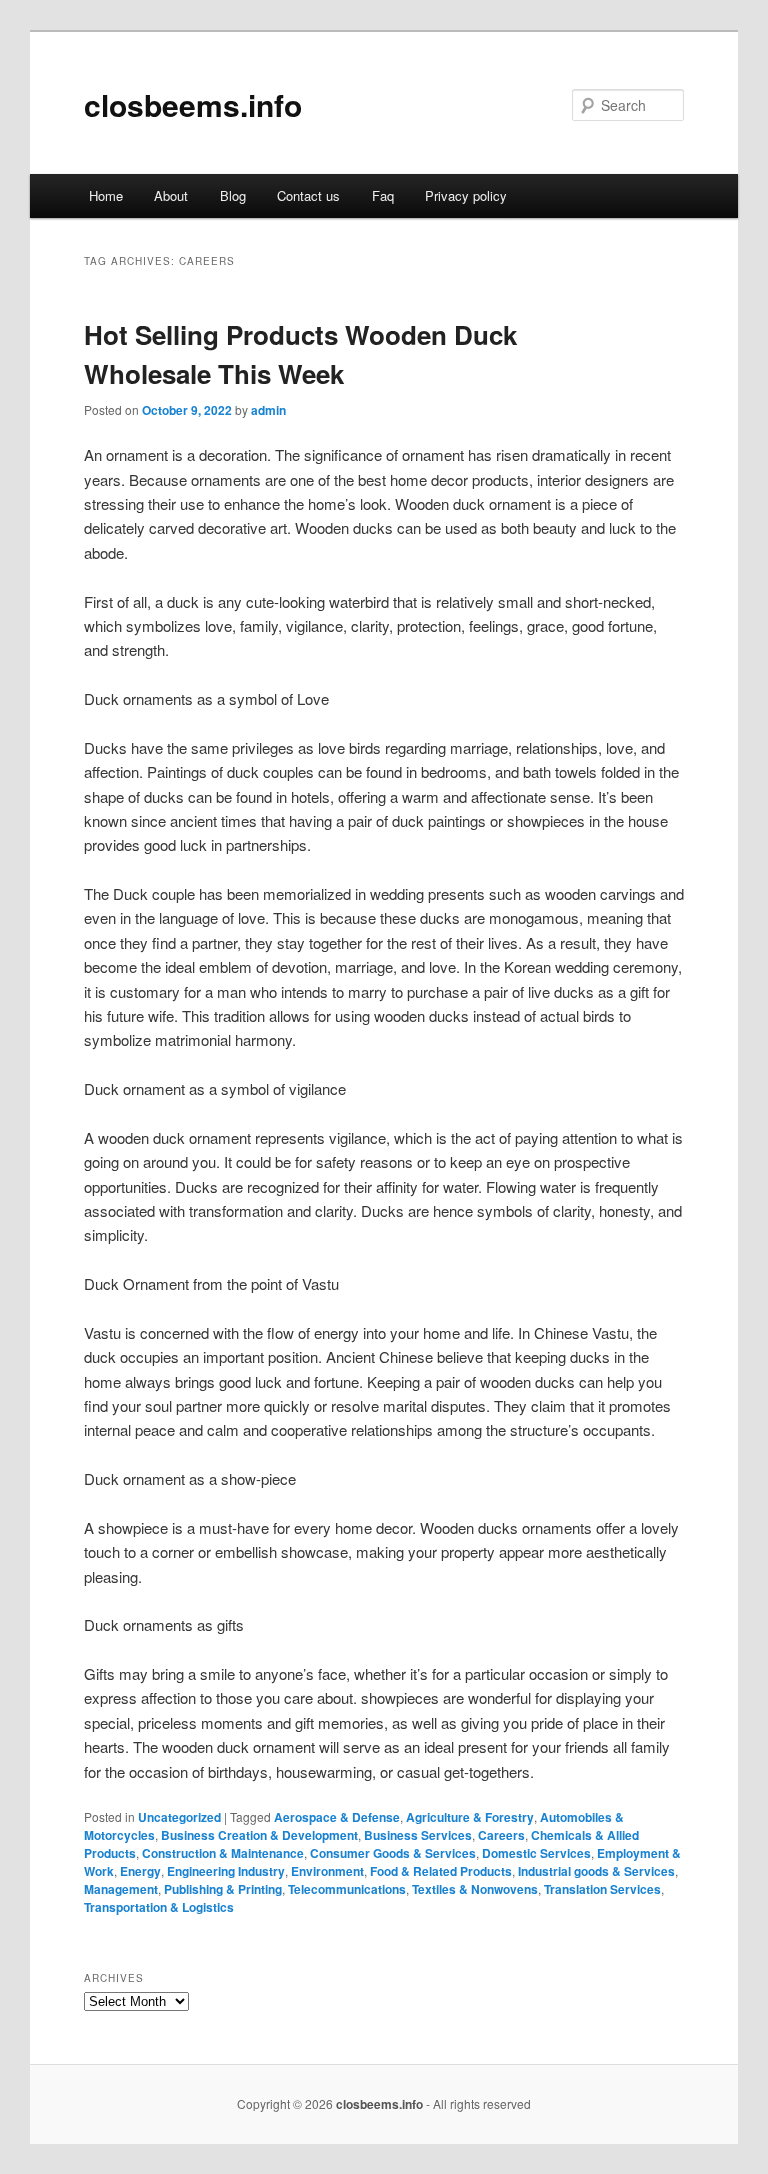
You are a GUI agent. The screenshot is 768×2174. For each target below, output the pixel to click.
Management (121, 1889)
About (171, 195)
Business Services (418, 1835)
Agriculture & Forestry (470, 1817)
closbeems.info (193, 104)
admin (268, 410)
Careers (501, 1835)
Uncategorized (179, 1817)
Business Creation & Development (259, 1835)
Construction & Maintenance (223, 1853)
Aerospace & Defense (337, 1817)
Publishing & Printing (223, 1889)
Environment (327, 1871)
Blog (233, 195)
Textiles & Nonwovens (475, 1889)
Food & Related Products (441, 1871)
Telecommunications (347, 1889)
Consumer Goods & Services (393, 1853)
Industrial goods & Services (596, 1871)
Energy (140, 1871)
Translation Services (602, 1889)
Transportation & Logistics (159, 1907)
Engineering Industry (226, 1871)
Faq (383, 195)
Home (106, 195)
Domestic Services (536, 1853)
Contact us (308, 195)
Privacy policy (466, 195)
